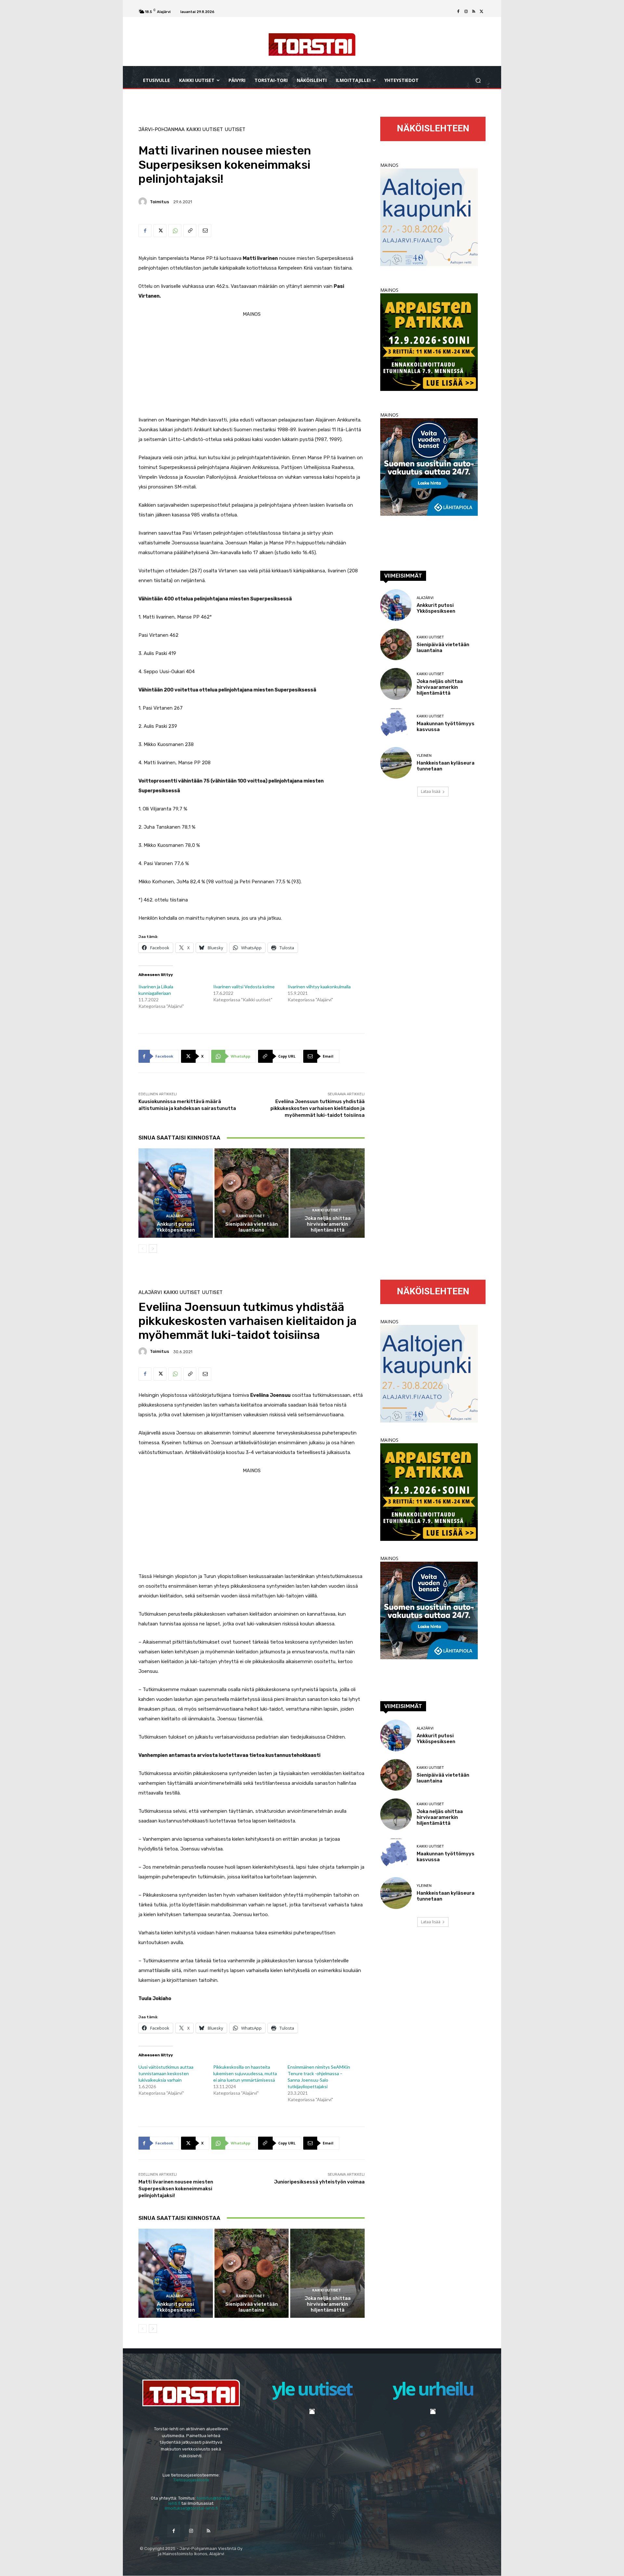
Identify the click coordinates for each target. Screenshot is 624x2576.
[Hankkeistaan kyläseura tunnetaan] (396, 763)
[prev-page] (143, 1248)
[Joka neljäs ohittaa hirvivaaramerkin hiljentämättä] (327, 1193)
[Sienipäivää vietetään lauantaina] (252, 1193)
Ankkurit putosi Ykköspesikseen (176, 1227)
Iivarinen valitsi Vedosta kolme (244, 987)
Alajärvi (175, 1216)
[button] (478, 80)
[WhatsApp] (175, 231)
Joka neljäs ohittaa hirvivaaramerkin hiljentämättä (328, 1224)
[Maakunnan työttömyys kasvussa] (396, 723)
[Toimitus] (144, 202)
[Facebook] (458, 12)
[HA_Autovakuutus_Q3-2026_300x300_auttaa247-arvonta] (429, 514)
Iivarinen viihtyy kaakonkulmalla (319, 987)
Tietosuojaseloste (191, 2480)
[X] (482, 12)
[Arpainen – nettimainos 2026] (429, 389)
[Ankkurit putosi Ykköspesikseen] (176, 1193)
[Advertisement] (252, 365)
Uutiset (235, 130)
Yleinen (424, 756)
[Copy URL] (190, 231)
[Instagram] (466, 12)
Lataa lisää (431, 791)
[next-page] (153, 1248)
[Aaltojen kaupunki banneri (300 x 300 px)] (429, 264)
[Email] (205, 231)
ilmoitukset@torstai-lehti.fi (191, 2508)
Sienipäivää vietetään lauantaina (252, 1227)
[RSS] (474, 12)
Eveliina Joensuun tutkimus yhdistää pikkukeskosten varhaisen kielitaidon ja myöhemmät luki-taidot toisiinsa (318, 1108)
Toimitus (159, 202)
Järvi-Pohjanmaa (162, 130)
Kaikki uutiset (205, 130)
